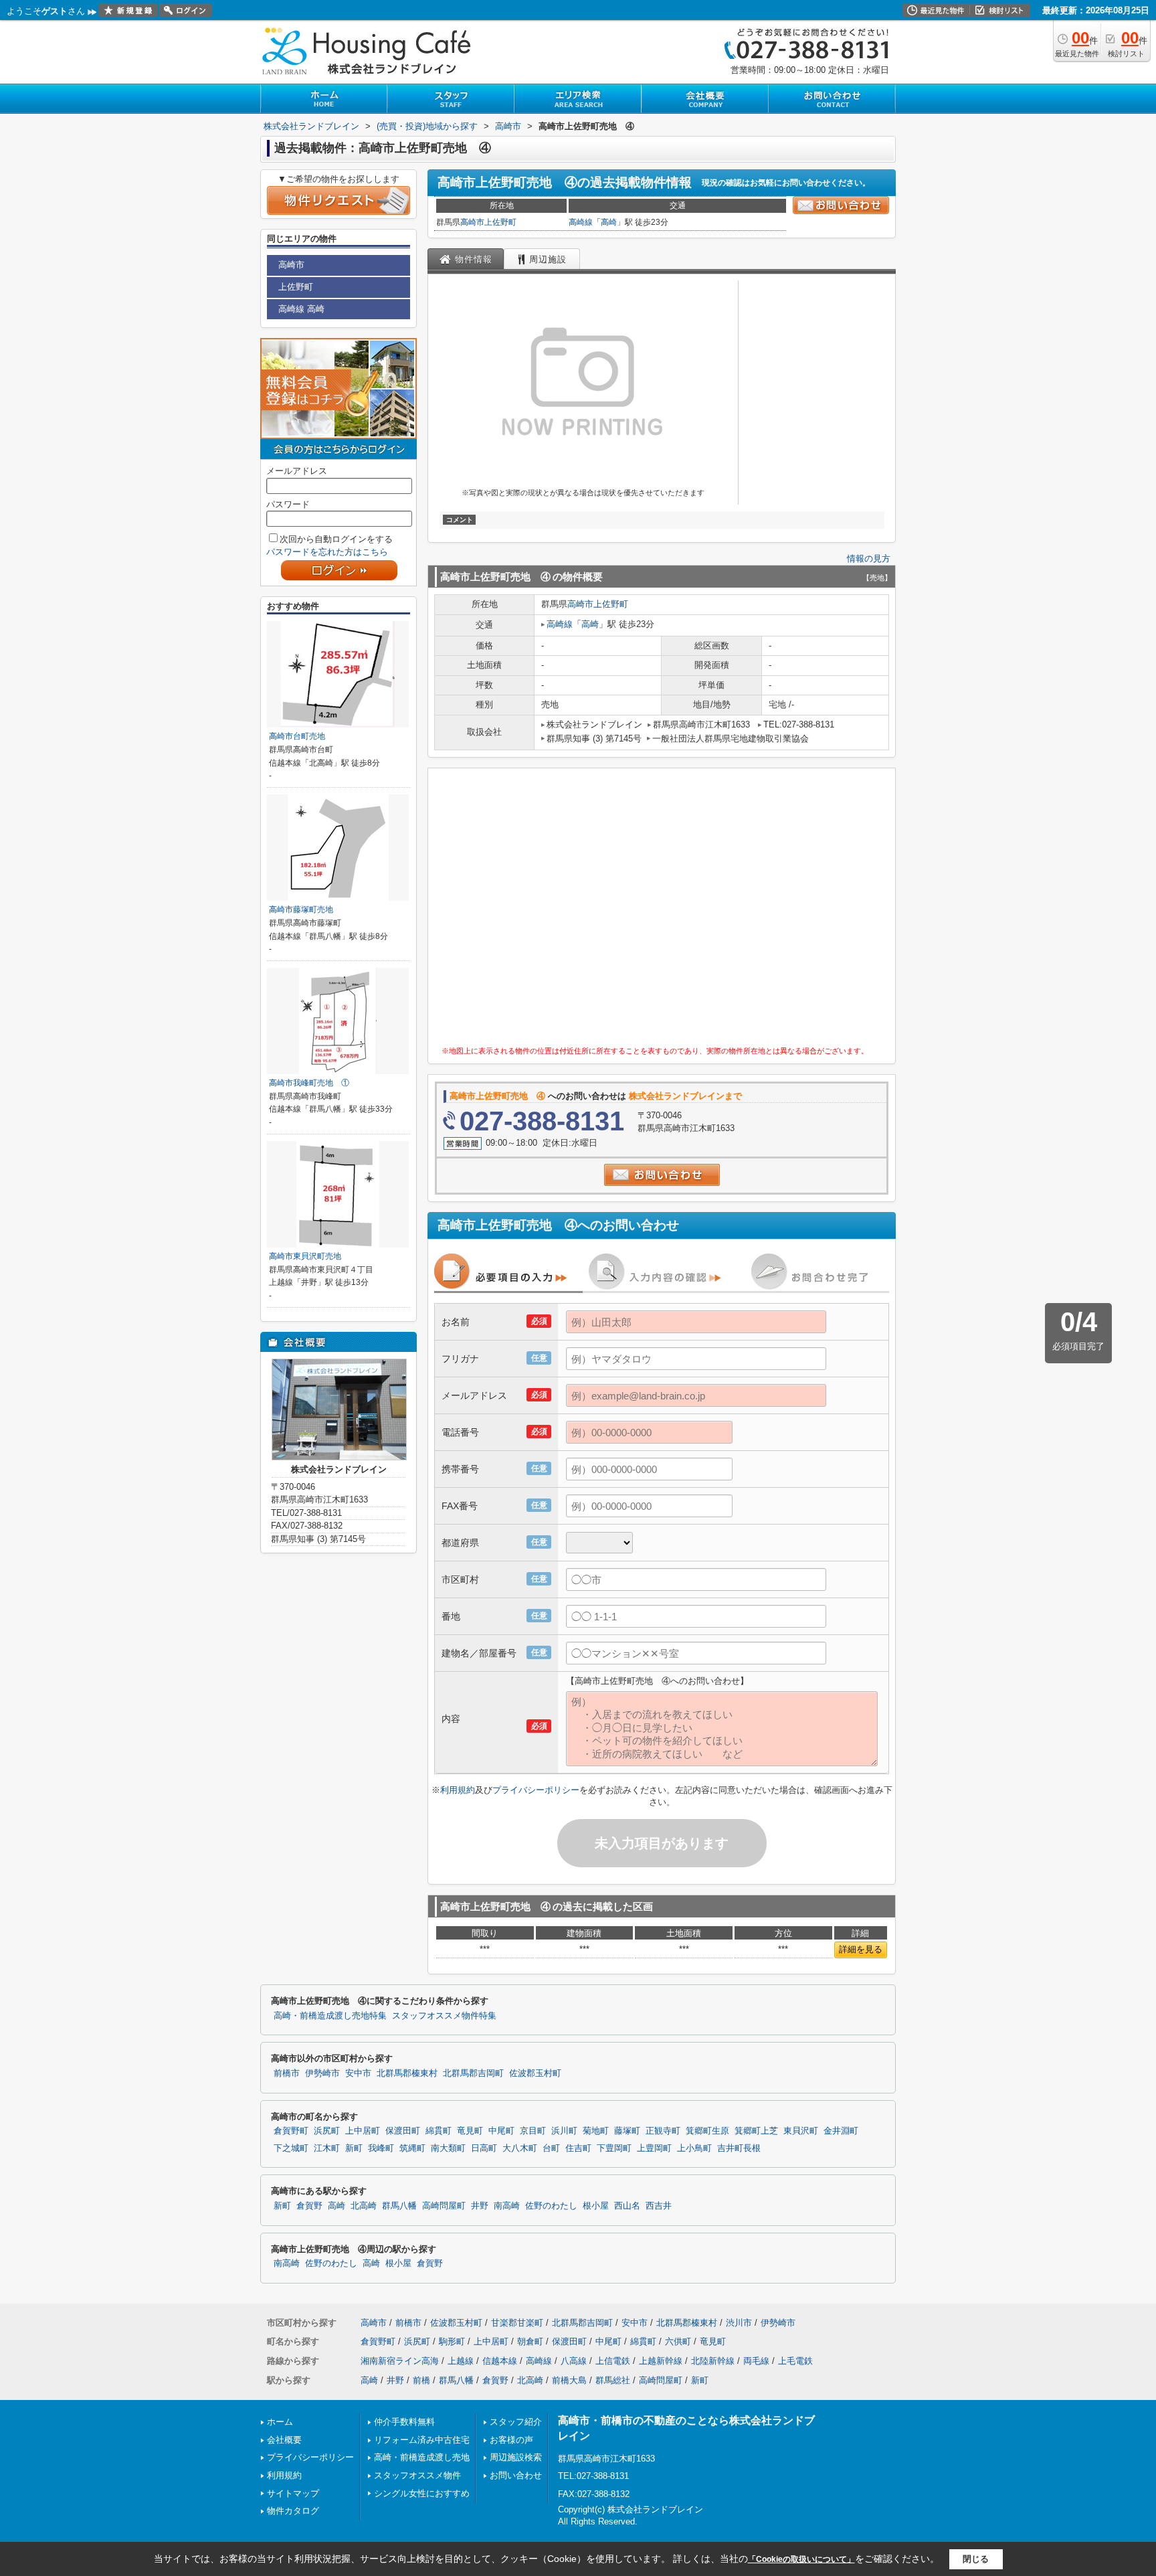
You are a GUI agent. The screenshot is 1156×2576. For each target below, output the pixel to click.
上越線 (461, 2361)
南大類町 (448, 2148)
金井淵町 (841, 2131)
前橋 (421, 2380)
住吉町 (578, 2148)
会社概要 (284, 2440)
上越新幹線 (661, 2361)
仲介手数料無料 (404, 2422)
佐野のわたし (551, 2206)
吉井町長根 (739, 2148)
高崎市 (472, 222)
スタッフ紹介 (516, 2422)
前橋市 (287, 2073)
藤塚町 (627, 2131)
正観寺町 (663, 2131)
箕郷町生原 (707, 2131)
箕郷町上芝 (756, 2131)
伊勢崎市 (322, 2073)
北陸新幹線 (713, 2361)
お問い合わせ (516, 2475)
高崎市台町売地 (297, 736)
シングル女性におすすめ (422, 2493)
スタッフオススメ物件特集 (444, 2016)
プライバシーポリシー (536, 1790)
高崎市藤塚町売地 (301, 910)
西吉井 (659, 2206)
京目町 (533, 2131)
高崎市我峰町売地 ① (309, 1083)
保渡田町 (403, 2131)
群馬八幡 (399, 2206)
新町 (354, 2148)
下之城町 (291, 2148)
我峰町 (381, 2148)
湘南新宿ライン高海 (400, 2361)
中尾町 (501, 2131)
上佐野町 (500, 222)
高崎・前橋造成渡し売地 (422, 2457)
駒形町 (452, 2341)
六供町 (678, 2341)
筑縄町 (412, 2148)
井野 (480, 2206)
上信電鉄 (613, 2361)
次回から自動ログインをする (336, 539)
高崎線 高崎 (301, 309)
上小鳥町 (694, 2148)
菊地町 (596, 2131)
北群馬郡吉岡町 (473, 2073)
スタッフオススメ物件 (417, 2475)
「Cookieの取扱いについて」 (801, 2559)
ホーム (280, 2422)
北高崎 (364, 2206)
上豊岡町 (654, 2148)
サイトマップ (293, 2493)
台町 (551, 2148)
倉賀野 (309, 2206)
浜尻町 (327, 2131)
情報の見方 (869, 559)
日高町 (484, 2148)
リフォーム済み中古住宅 (422, 2440)
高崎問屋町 (444, 2206)
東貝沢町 (801, 2131)
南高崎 (507, 2206)
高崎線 (581, 222)
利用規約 (458, 1790)
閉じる (976, 2558)
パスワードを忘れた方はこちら (327, 552)
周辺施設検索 (516, 2457)
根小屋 (596, 2206)
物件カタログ (293, 2511)
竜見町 (470, 2131)
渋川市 (739, 2323)
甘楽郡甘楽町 (517, 2323)
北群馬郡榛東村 (407, 2073)
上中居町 (363, 2131)
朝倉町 (530, 2341)
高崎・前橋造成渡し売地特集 (330, 2016)
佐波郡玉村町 (535, 2073)
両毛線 (756, 2361)
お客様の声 (511, 2440)
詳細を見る (861, 1949)
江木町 (327, 2148)
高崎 (609, 222)
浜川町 (564, 2131)
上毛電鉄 (795, 2361)
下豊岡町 (614, 2148)
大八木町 (520, 2148)
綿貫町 (439, 2131)
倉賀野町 (291, 2131)
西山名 (627, 2206)
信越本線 (500, 2361)
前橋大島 (569, 2380)
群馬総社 (613, 2380)
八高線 (574, 2361)
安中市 (358, 2073)
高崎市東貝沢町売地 (305, 1256)
